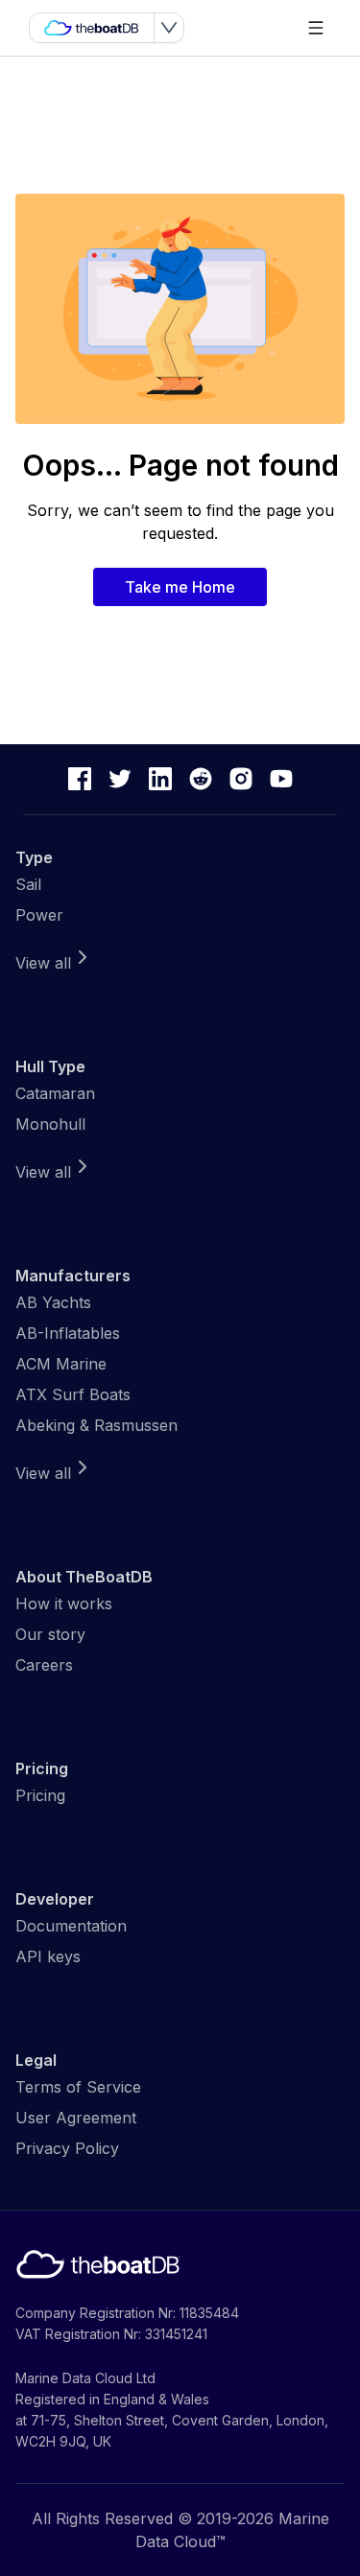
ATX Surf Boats (73, 1394)
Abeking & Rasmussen (96, 1425)
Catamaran (55, 1093)
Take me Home (180, 587)
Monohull (50, 1124)
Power (39, 915)
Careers (44, 1665)
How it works (64, 1604)
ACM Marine (61, 1364)
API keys (48, 1956)
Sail (28, 884)
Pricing (40, 1795)
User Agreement (76, 2118)
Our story (50, 1634)
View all (43, 963)
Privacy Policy (67, 2148)
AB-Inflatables (68, 1333)
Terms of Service (78, 2087)
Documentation (71, 1926)
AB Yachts (53, 1302)
